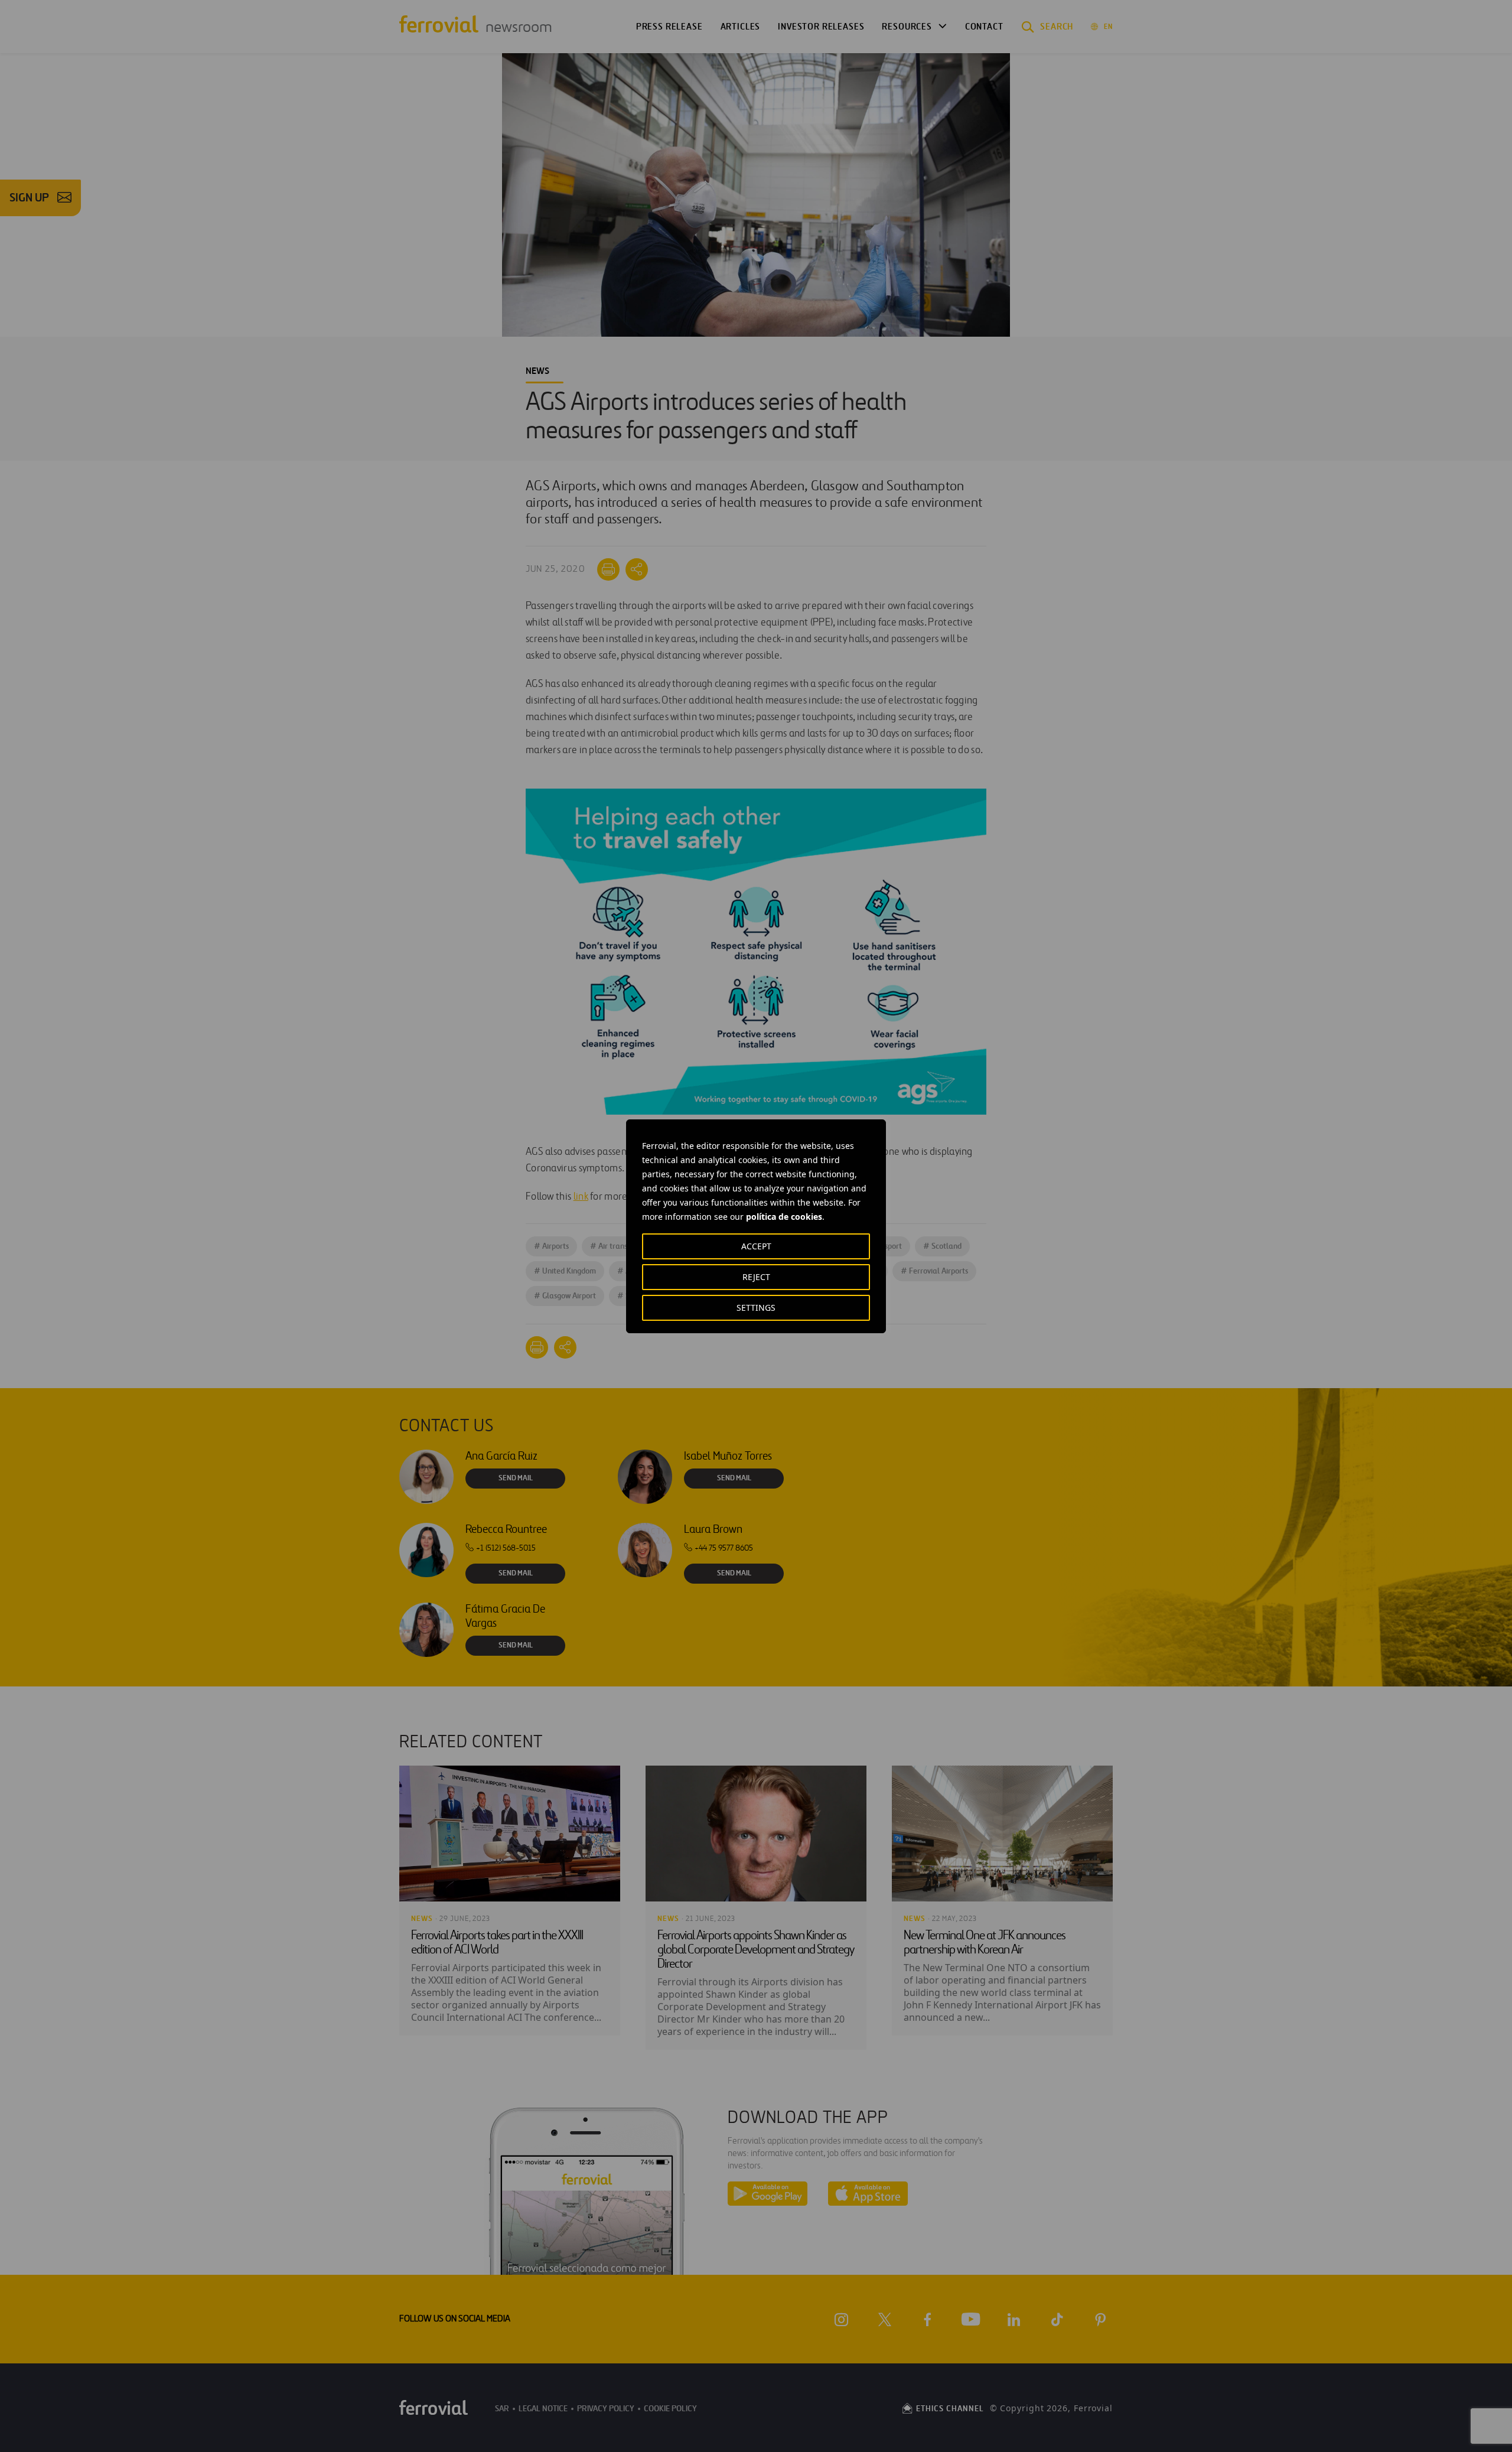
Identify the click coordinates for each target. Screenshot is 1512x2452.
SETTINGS (756, 1308)
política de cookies (784, 1217)
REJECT (756, 1277)
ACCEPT (756, 1246)
